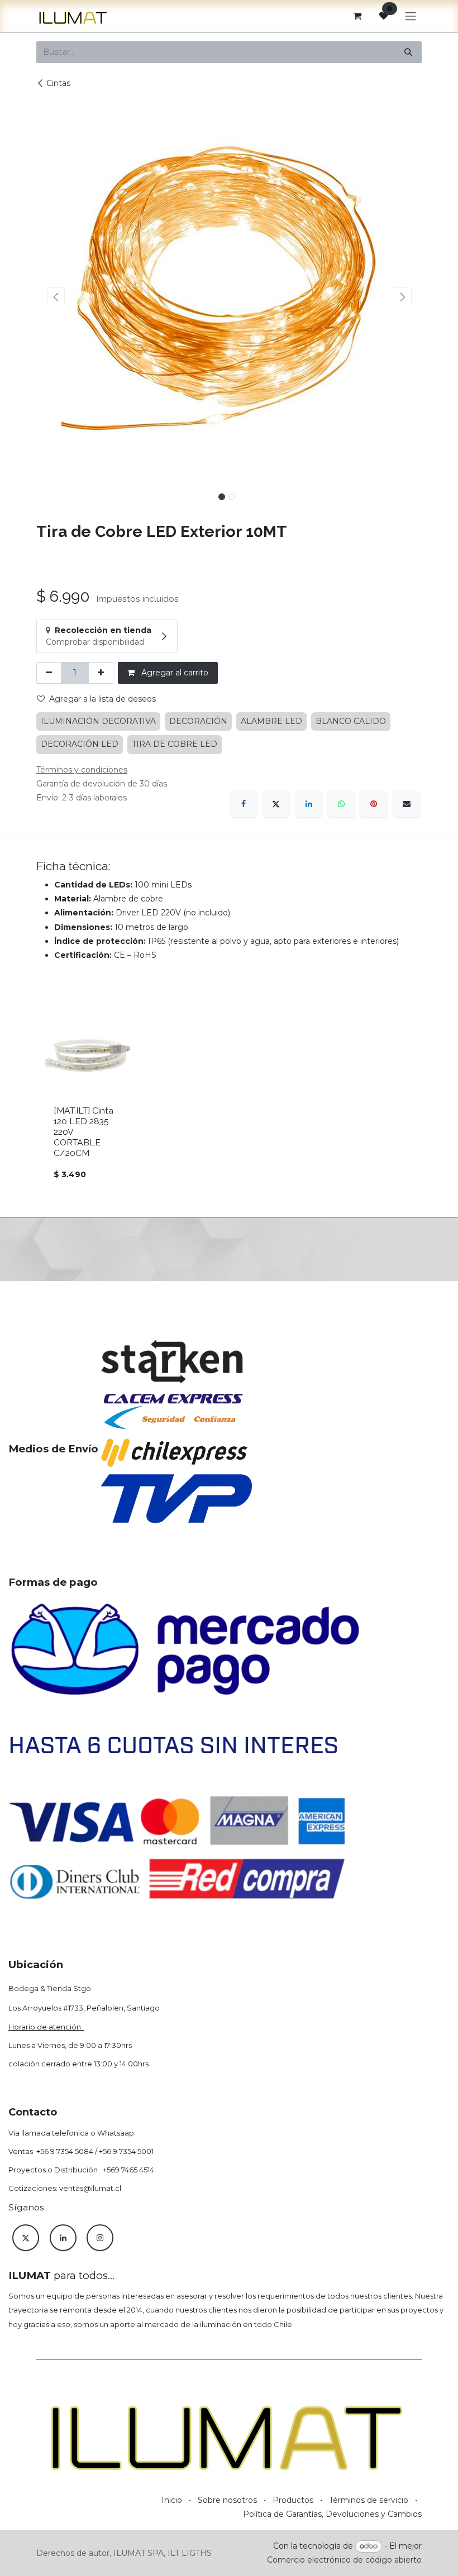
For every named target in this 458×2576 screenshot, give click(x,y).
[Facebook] (244, 804)
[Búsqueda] (408, 52)
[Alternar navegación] (411, 16)
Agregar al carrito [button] (174, 673)
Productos (293, 2500)
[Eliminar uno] (49, 673)
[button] (56, 296)
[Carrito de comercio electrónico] (357, 16)
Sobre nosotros (227, 2500)
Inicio (172, 2500)
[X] (276, 804)
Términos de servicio (369, 2500)
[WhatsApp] (341, 804)
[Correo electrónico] (407, 804)
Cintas (58, 83)
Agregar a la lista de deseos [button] (102, 699)
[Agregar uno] (101, 673)
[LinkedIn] (309, 804)
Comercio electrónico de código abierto (344, 2560)
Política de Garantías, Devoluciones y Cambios (332, 2514)
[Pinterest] (374, 804)
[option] (229, 1101)
